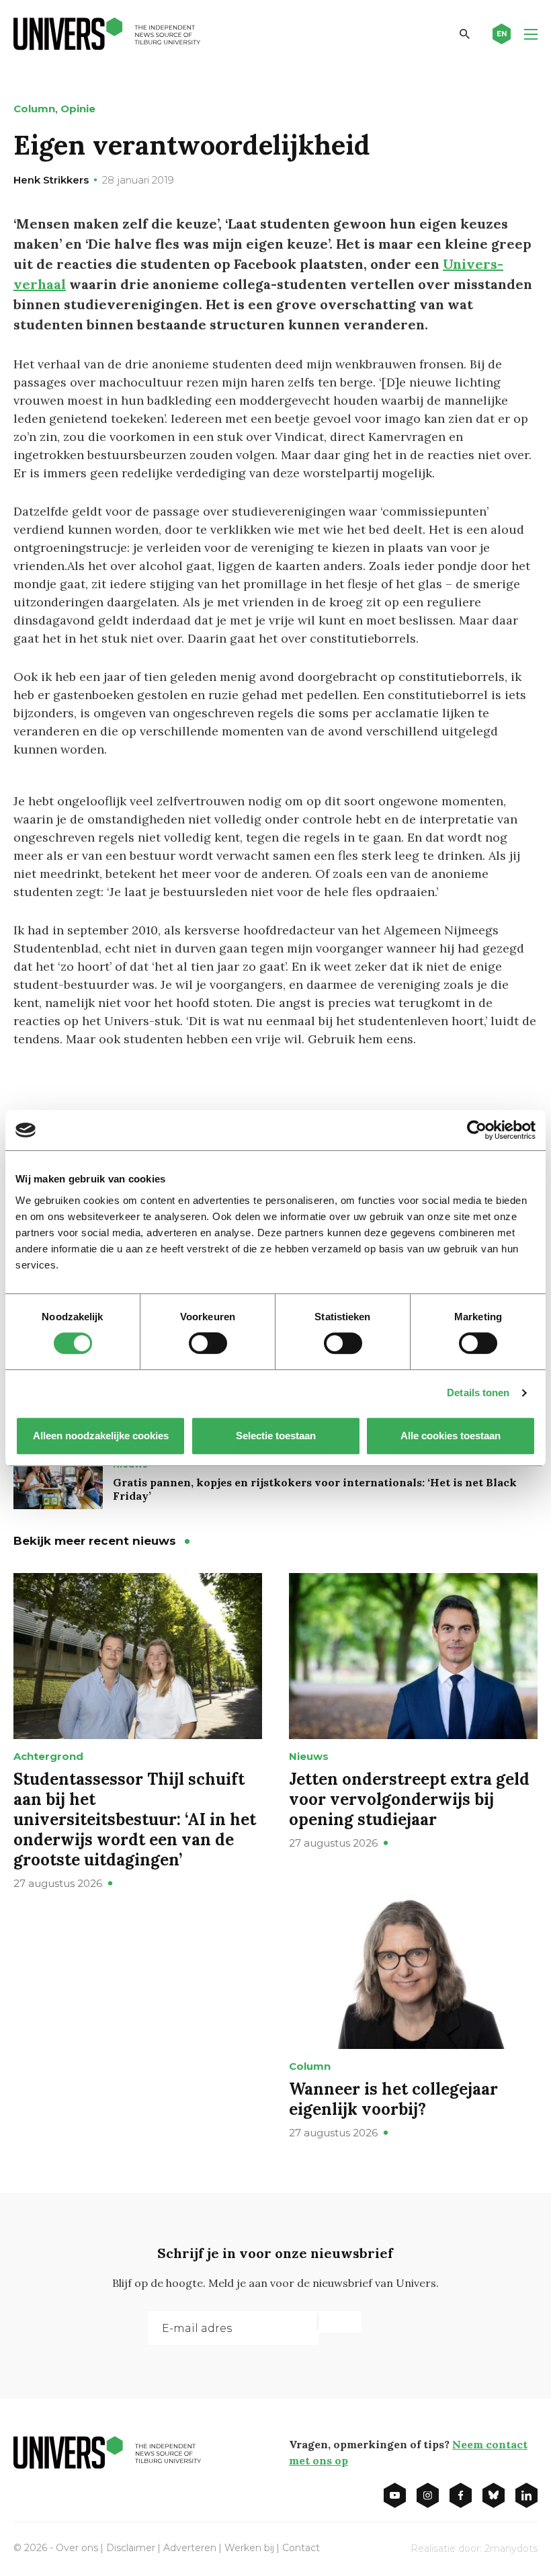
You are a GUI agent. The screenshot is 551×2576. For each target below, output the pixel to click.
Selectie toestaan (276, 1436)
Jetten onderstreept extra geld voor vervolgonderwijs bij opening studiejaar (409, 1799)
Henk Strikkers (51, 180)
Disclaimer (131, 2548)
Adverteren (190, 2548)
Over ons (77, 2548)
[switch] (208, 1343)
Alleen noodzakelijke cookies (101, 1436)
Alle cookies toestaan (451, 1436)
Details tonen (478, 1393)
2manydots (511, 2548)
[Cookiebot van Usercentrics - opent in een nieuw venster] (477, 1130)
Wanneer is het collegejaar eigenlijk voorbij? (393, 2099)
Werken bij (249, 2548)
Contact (301, 2548)
